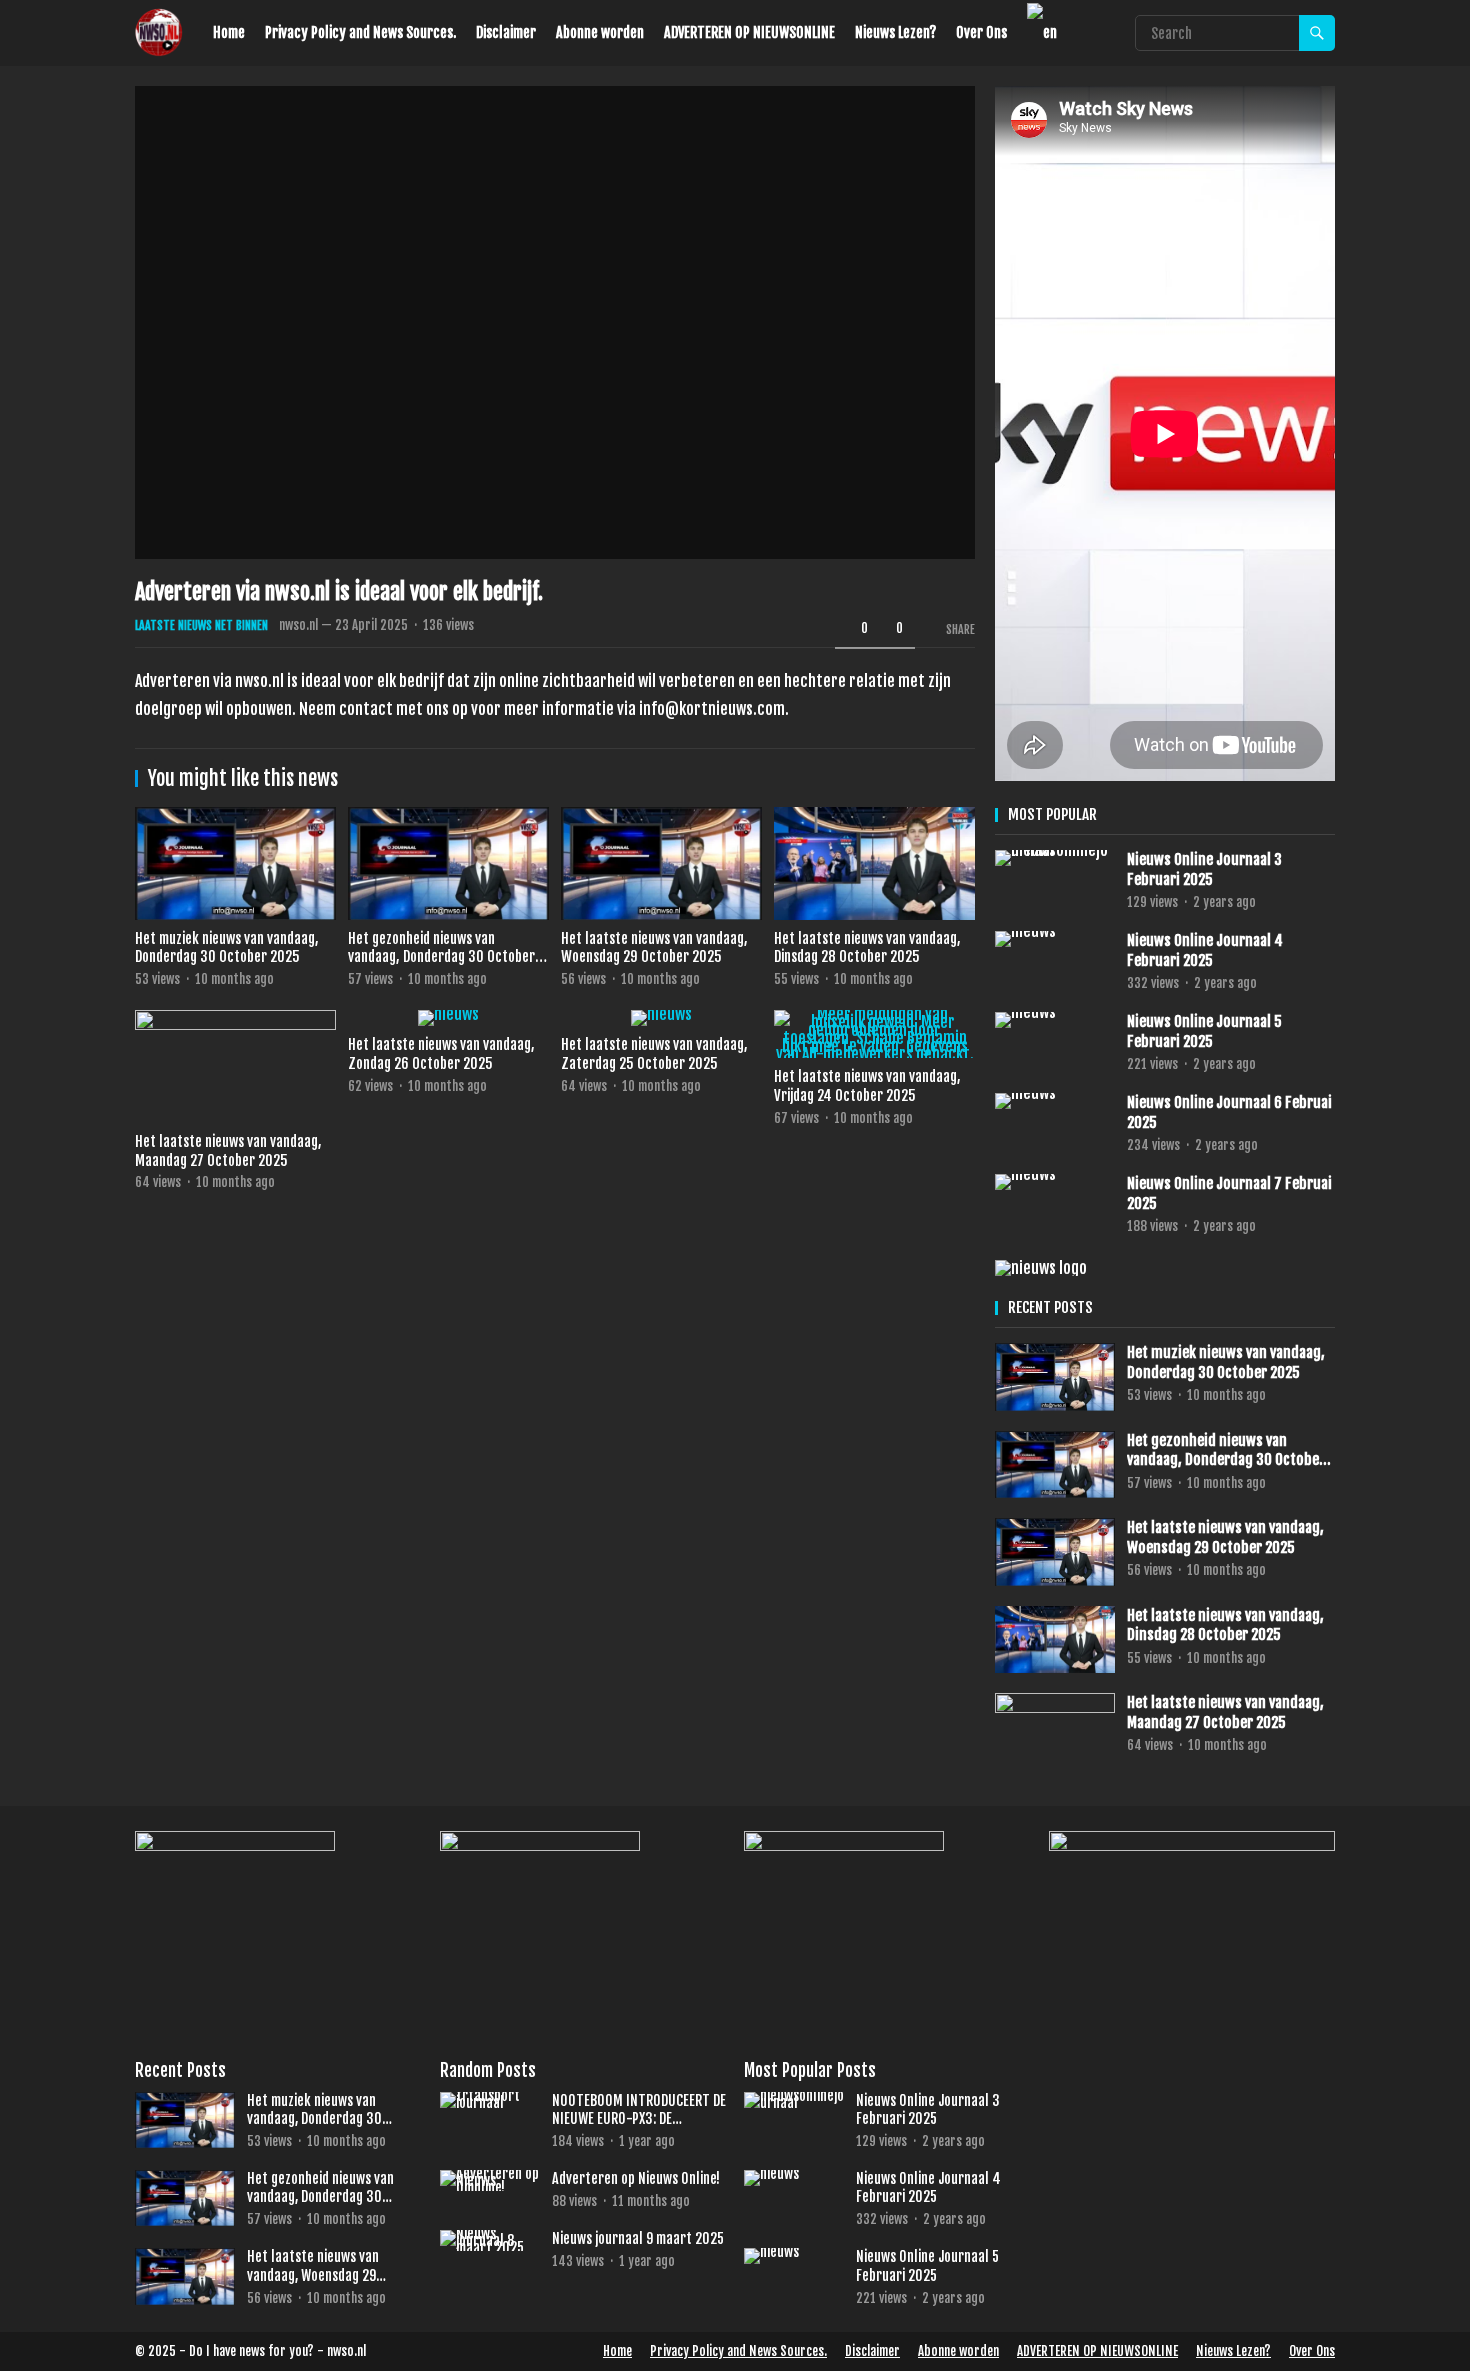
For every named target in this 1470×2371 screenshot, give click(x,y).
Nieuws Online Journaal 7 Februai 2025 (1229, 1193)
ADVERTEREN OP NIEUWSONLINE (749, 32)
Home (229, 32)
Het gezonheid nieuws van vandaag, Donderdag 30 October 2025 (441, 957)
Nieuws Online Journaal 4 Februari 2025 (1205, 950)
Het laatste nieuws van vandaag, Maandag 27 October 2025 (228, 1151)
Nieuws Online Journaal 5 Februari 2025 (1204, 1031)
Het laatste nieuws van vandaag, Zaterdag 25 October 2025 (654, 1054)
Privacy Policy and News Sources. (360, 32)
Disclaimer (506, 32)
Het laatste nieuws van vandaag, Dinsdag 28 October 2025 (867, 948)
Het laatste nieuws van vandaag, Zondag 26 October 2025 (441, 1054)
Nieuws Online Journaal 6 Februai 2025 (1229, 1112)
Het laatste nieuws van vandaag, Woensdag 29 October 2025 (654, 948)
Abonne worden (600, 32)
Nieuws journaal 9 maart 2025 (638, 2238)
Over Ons (981, 32)
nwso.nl (298, 625)
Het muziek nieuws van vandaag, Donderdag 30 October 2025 (227, 948)
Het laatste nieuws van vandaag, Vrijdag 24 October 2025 (867, 1086)
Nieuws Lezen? (895, 32)
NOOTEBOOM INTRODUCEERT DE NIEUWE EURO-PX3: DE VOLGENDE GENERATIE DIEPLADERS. (639, 2110)
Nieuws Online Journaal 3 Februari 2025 (1204, 869)
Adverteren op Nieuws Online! (636, 2178)
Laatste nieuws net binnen (201, 625)
